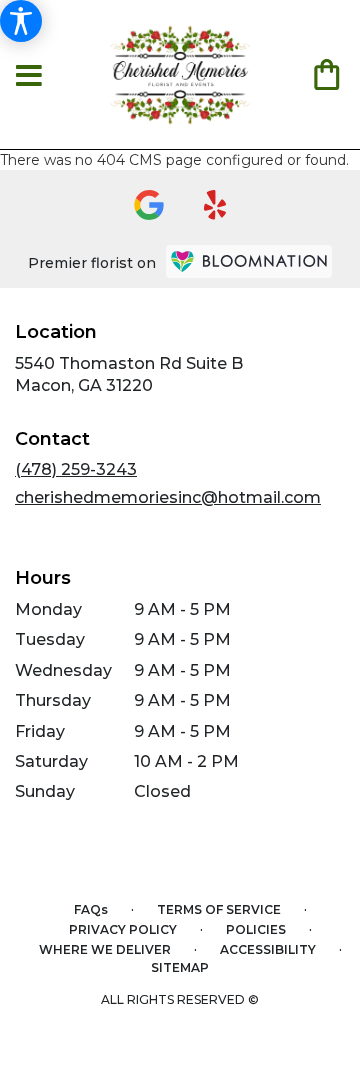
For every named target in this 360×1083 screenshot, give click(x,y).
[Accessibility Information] (21, 21)
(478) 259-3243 (76, 469)
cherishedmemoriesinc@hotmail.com (168, 497)
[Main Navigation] (29, 77)
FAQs (91, 909)
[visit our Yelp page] (215, 205)
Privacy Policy (123, 929)
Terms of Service (219, 909)
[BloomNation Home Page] (249, 261)
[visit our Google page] (149, 205)
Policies (256, 929)
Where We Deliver (105, 949)
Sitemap (180, 967)
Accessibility (268, 949)
